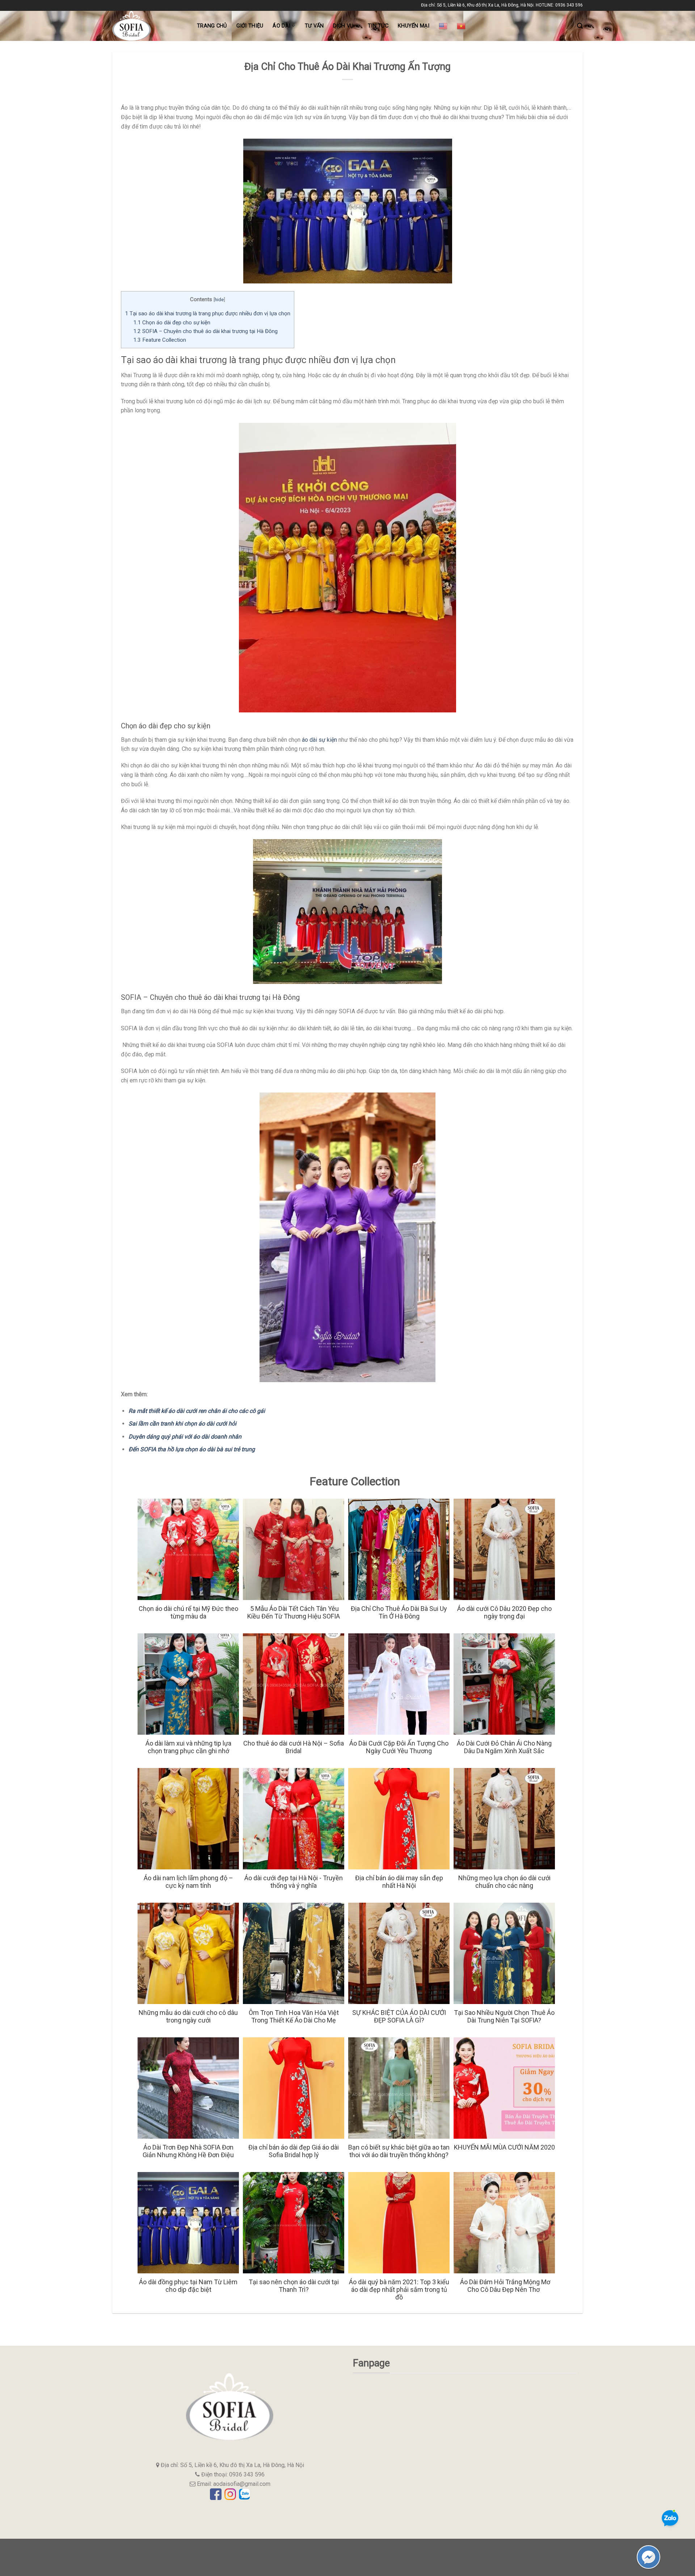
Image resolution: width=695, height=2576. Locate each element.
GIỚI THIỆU (250, 26)
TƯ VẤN (314, 26)
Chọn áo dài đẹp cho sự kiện (172, 323)
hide (219, 299)
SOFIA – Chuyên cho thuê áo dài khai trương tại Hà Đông (205, 331)
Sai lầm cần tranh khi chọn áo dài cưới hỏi (182, 1424)
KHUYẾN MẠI (414, 26)
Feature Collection (160, 340)
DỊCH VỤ (343, 26)
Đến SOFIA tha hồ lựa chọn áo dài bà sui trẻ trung (192, 1449)
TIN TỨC (378, 26)
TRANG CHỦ (212, 26)
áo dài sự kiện (319, 740)
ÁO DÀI (281, 26)
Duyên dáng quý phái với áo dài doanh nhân (185, 1437)
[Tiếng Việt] (461, 26)
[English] (443, 26)
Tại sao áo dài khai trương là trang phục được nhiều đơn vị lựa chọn (208, 313)
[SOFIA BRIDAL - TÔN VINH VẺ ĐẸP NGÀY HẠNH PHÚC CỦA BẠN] (149, 26)
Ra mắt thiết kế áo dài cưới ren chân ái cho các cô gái (197, 1411)
